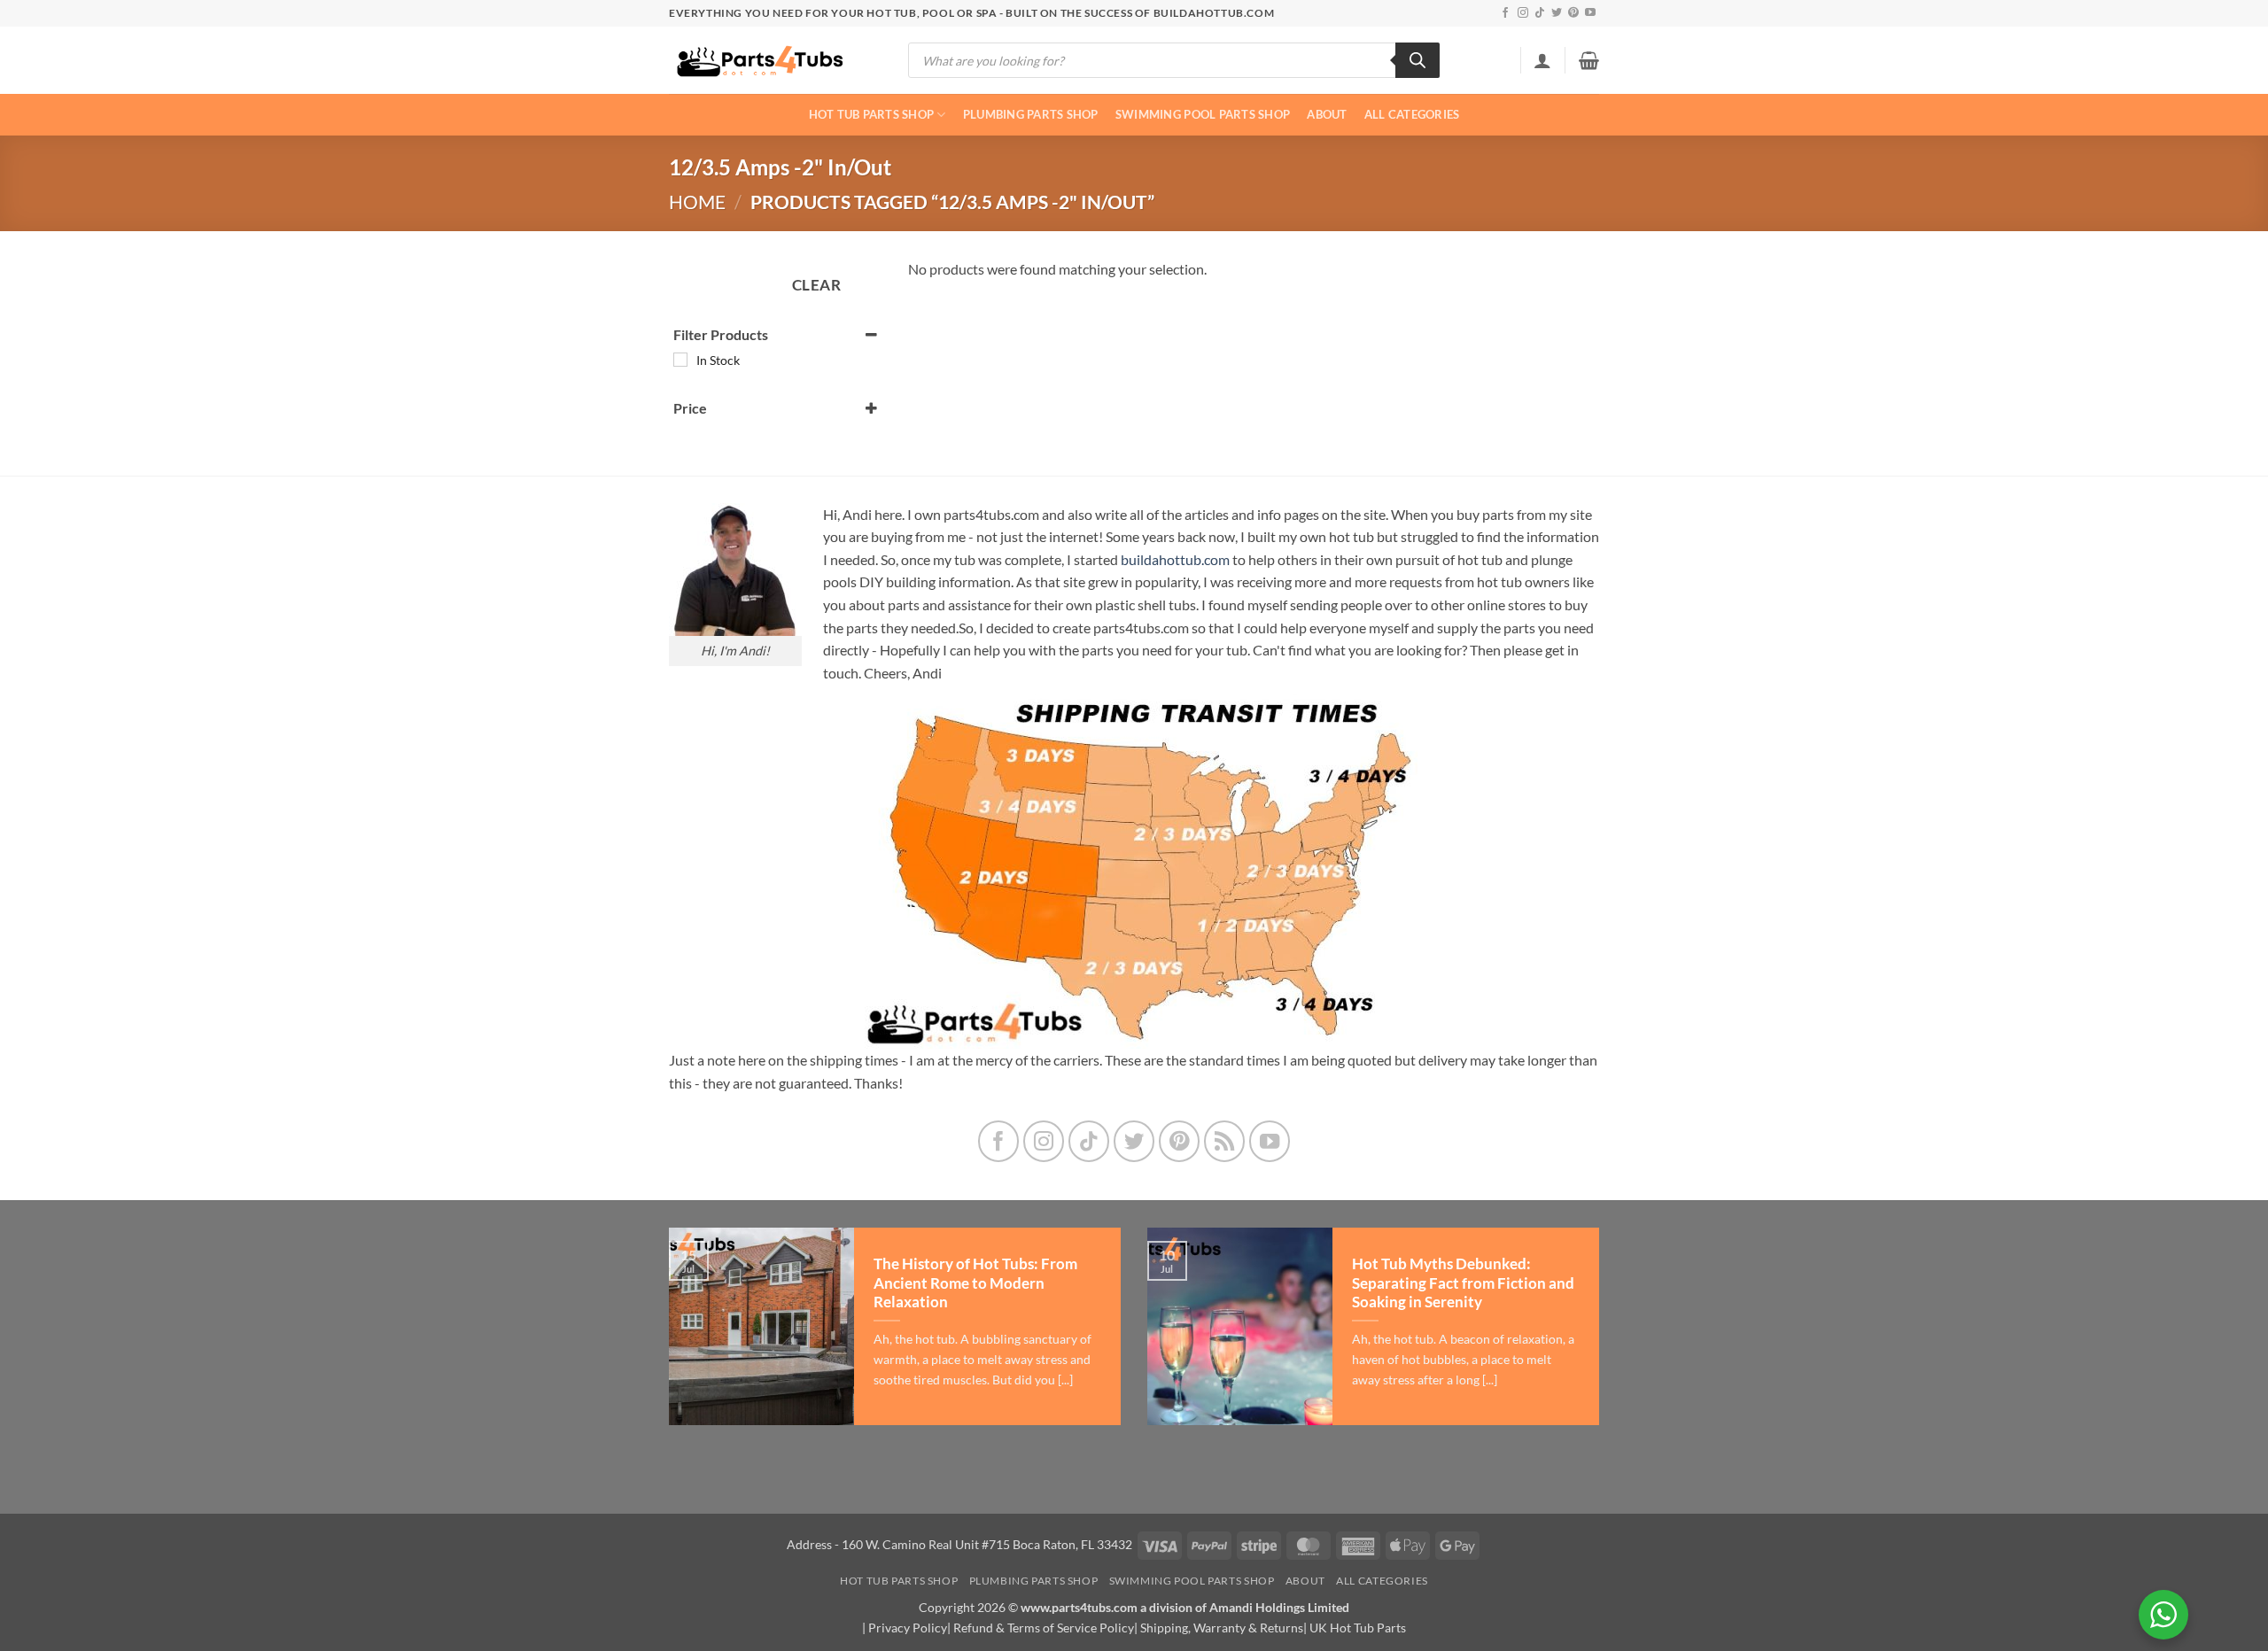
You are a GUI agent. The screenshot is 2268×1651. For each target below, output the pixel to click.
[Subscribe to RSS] (1225, 1141)
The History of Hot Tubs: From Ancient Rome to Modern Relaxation (975, 1283)
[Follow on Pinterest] (1573, 13)
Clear (817, 285)
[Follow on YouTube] (1590, 13)
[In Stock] (680, 360)
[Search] (1417, 60)
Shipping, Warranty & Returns (1222, 1628)
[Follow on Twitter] (1557, 13)
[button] (1542, 60)
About (1327, 114)
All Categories (1412, 114)
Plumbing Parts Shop (1031, 114)
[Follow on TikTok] (1540, 13)
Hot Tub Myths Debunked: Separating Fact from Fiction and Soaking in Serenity (1463, 1283)
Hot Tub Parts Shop (872, 114)
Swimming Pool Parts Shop (1203, 114)
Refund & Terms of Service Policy (1044, 1628)
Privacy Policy (908, 1628)
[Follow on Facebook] (1505, 13)
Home (697, 202)
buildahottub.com (1175, 559)
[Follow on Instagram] (1523, 13)
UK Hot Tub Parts (1358, 1628)
